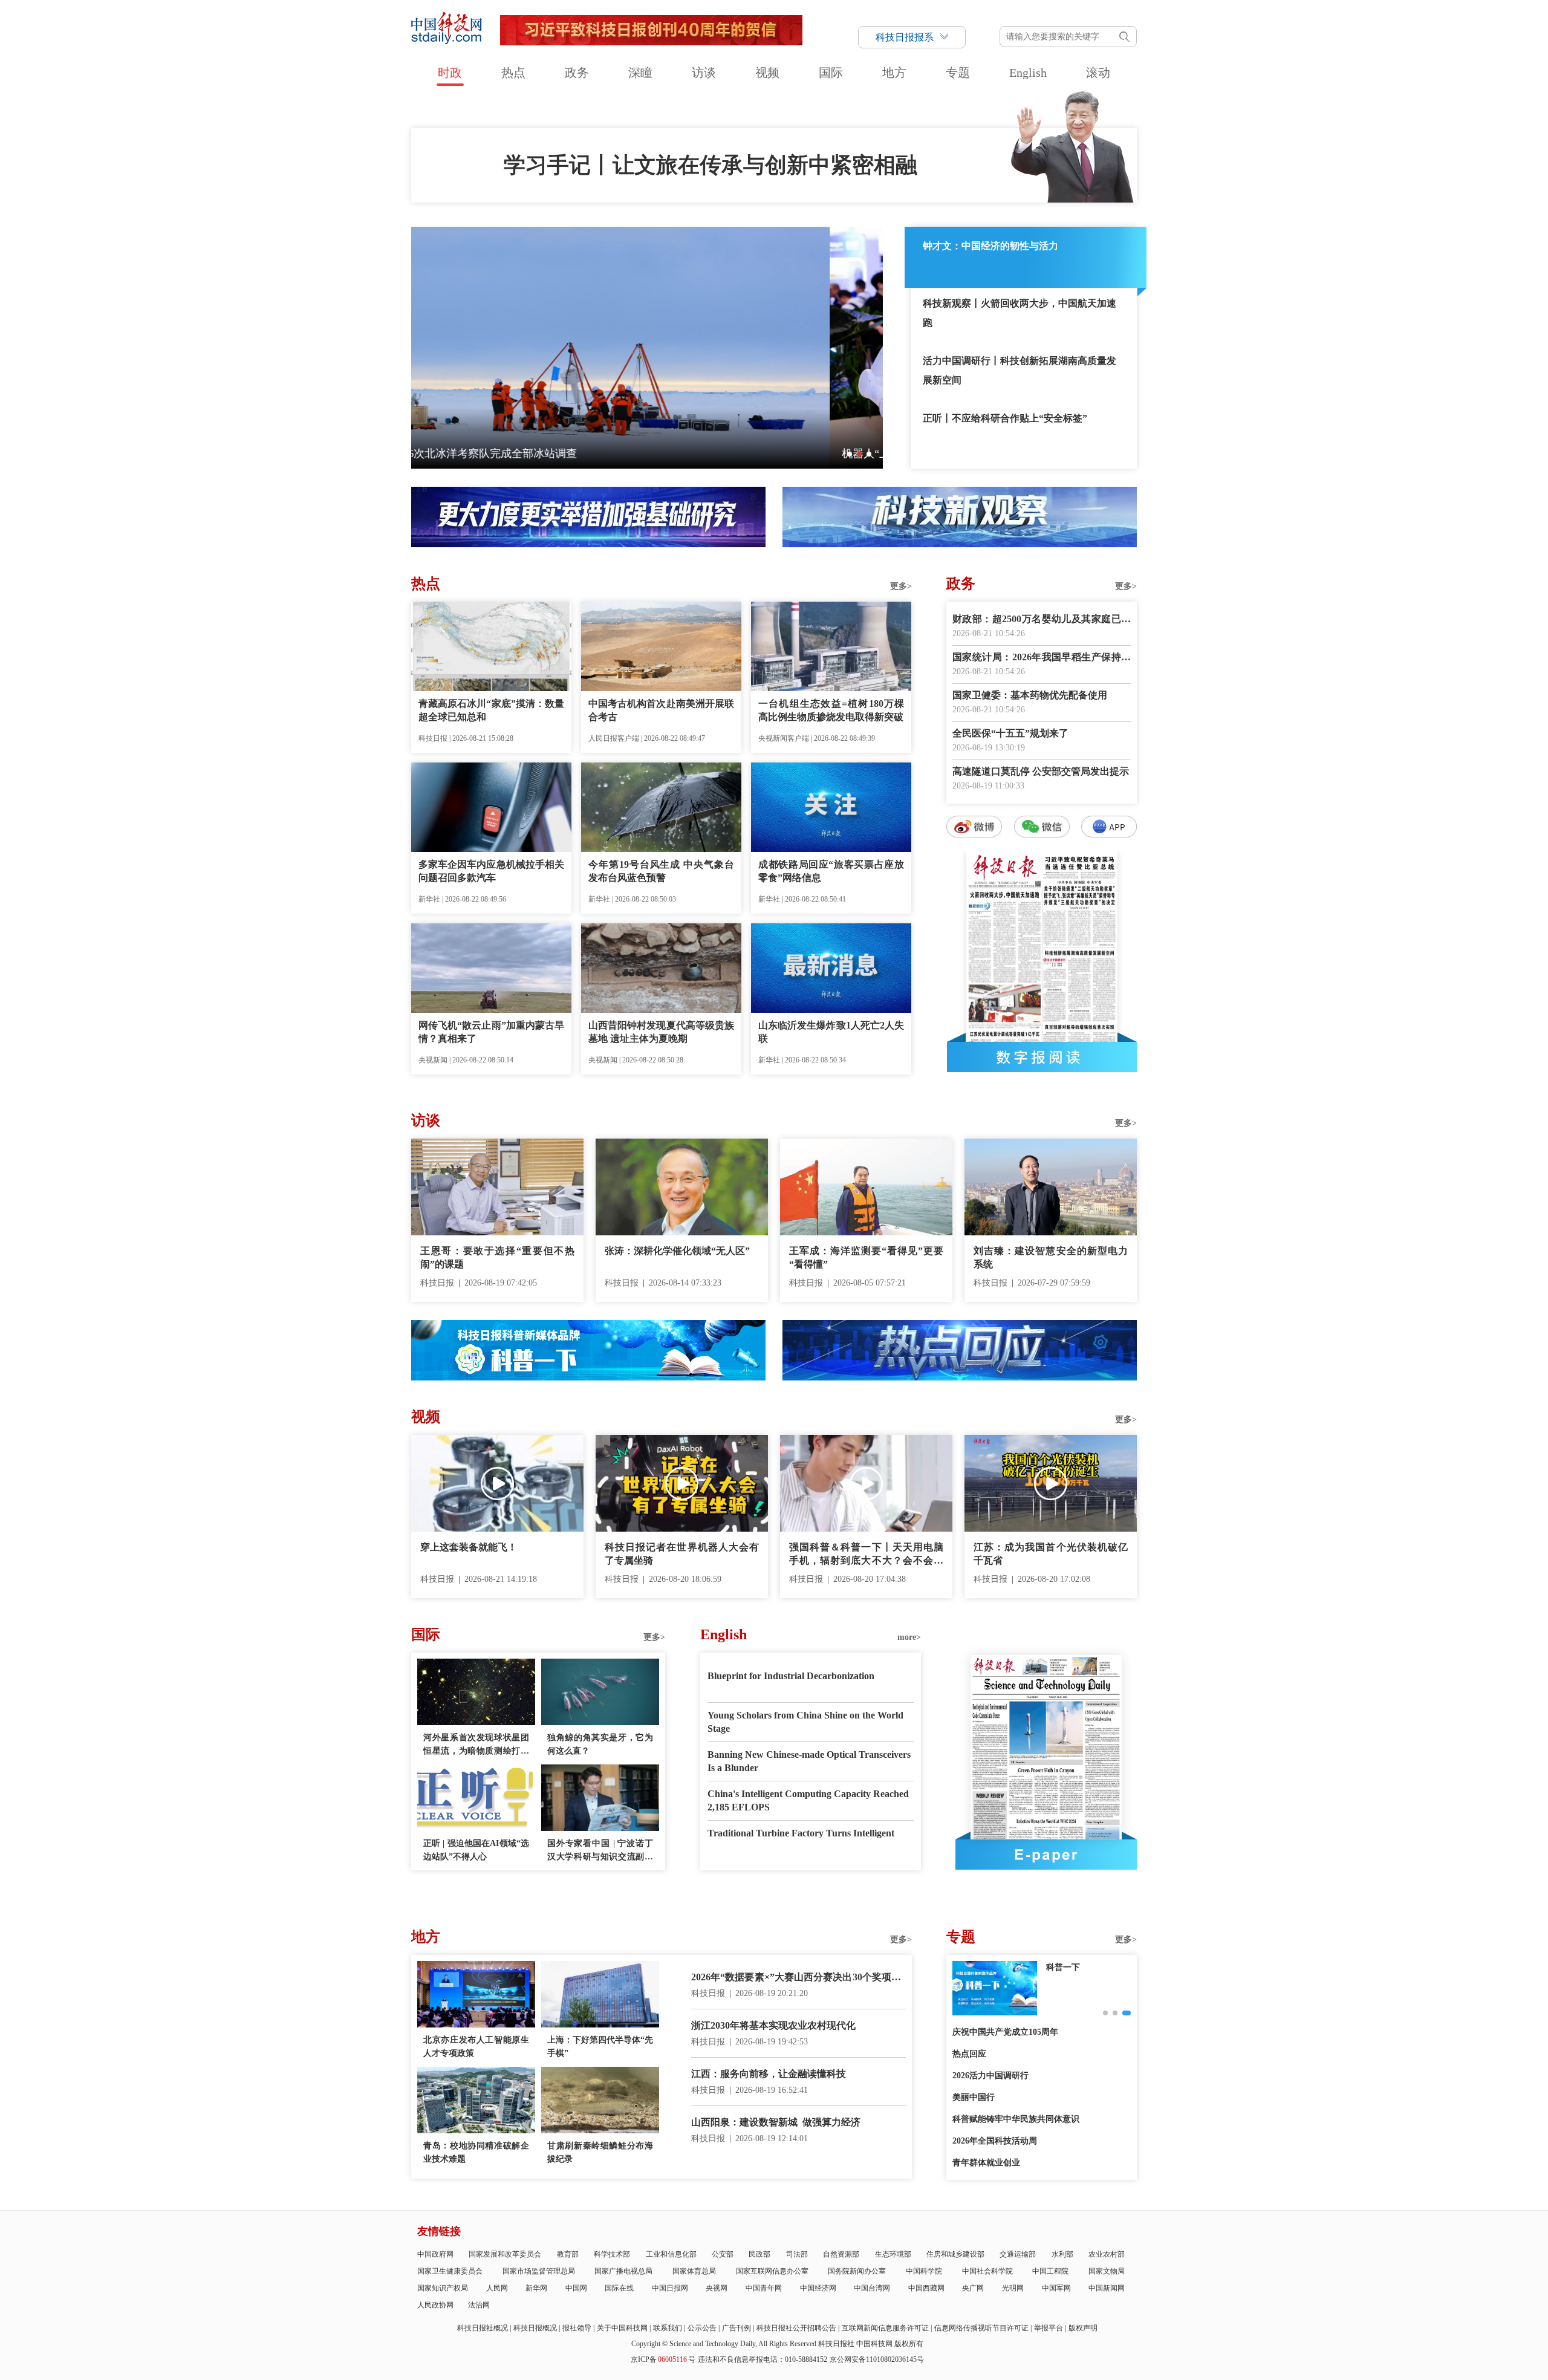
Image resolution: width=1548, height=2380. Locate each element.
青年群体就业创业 (986, 2163)
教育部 (568, 2254)
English (1028, 73)
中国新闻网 (1107, 2288)
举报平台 (1049, 2328)
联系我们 (668, 2328)
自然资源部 (841, 2254)
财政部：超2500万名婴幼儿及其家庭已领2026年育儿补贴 (1042, 620)
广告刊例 (737, 2328)
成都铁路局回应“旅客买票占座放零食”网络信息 (831, 871)
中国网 (576, 2288)
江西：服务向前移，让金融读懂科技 (769, 2074)
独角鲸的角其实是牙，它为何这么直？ (600, 1744)
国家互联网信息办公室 (772, 2271)
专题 (958, 73)
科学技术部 (612, 2254)
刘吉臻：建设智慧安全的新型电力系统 (1051, 1257)
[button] (850, 454)
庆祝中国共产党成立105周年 (1005, 2032)
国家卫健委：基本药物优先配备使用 (1030, 695)
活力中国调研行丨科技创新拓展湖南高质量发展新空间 (1020, 370)
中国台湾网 (872, 2288)
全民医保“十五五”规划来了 (1010, 733)
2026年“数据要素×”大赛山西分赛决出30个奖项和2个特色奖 (798, 1978)
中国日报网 (670, 2288)
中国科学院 (924, 2271)
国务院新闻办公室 (857, 2271)
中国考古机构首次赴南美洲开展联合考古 (661, 710)
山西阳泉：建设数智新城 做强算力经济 (776, 2122)
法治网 (479, 2305)
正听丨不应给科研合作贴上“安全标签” (1005, 418)
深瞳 (640, 73)
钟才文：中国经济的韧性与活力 (990, 246)
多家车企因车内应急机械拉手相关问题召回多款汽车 (491, 871)
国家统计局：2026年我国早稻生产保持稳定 (1042, 658)
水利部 (1062, 2254)
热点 (513, 73)
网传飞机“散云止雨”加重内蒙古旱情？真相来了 (491, 1032)
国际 (831, 73)
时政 (450, 73)
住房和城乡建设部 (955, 2254)
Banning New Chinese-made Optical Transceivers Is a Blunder (809, 1761)
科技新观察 (1067, 1967)
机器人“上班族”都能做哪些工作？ (504, 454)
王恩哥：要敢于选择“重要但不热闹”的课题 (497, 1257)
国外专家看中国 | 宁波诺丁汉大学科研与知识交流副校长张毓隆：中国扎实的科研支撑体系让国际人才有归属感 (600, 1851)
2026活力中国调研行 (990, 2076)
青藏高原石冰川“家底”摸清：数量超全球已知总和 (491, 710)
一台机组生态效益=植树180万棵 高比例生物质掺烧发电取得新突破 (831, 710)
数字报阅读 (1042, 1057)
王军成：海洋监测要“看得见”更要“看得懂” (866, 1257)
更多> (901, 586)
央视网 (717, 2288)
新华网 (536, 2288)
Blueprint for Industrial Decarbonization (791, 1676)
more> (909, 1637)
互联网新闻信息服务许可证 (885, 2328)
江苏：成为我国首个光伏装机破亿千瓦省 (1051, 1554)
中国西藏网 (926, 2288)
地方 (894, 73)
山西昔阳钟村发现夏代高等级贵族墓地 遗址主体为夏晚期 (661, 1032)
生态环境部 (893, 2254)
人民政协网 (435, 2305)
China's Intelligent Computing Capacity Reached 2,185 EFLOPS (808, 1800)
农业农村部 (1107, 2254)
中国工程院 (1050, 2271)
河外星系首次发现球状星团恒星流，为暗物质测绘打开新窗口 (476, 1745)
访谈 (704, 73)
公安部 (723, 2254)
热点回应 (969, 2054)
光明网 (1013, 2288)
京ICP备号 (663, 2359)
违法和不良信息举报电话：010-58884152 (763, 2359)
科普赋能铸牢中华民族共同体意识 (1016, 2119)
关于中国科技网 (622, 2328)
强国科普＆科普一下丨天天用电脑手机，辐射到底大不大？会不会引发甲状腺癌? (866, 1555)
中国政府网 (435, 2254)
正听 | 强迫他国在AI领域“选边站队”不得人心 (476, 1850)
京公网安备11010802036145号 (877, 2359)
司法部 (797, 2254)
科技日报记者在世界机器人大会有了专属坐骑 (682, 1554)
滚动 (1098, 73)
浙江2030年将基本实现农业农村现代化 (773, 2025)
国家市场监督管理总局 (539, 2271)
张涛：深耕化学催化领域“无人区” (677, 1251)
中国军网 (1056, 2288)
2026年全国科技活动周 (995, 2141)
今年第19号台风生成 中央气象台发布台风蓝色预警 (661, 871)
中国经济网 (818, 2288)
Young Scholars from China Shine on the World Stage (805, 1722)
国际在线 (619, 2288)
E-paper (1046, 1855)
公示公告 (702, 2328)
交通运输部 (1018, 2254)
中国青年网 (764, 2288)
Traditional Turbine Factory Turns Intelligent (801, 1833)
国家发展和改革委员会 (505, 2254)
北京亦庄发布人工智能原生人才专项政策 (476, 2047)
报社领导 (577, 2328)
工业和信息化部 (671, 2254)
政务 (577, 73)
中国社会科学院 (987, 2271)
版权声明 (1083, 2328)
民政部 (759, 2254)
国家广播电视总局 (623, 2271)
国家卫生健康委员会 (450, 2271)
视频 (767, 73)
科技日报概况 (535, 2328)
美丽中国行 (974, 2097)
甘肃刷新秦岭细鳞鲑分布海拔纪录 (600, 2152)
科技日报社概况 (483, 2328)
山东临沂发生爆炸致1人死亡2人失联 (831, 1032)
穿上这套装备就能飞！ (469, 1547)
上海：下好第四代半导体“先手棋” (600, 2047)
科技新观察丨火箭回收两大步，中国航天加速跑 (1020, 313)
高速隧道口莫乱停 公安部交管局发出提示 (1041, 771)
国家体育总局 (694, 2271)
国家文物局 (1107, 2271)
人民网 (497, 2288)
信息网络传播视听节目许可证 (981, 2328)
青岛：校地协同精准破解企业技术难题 (476, 2152)
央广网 (973, 2288)
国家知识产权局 (443, 2288)
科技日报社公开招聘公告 (796, 2328)
